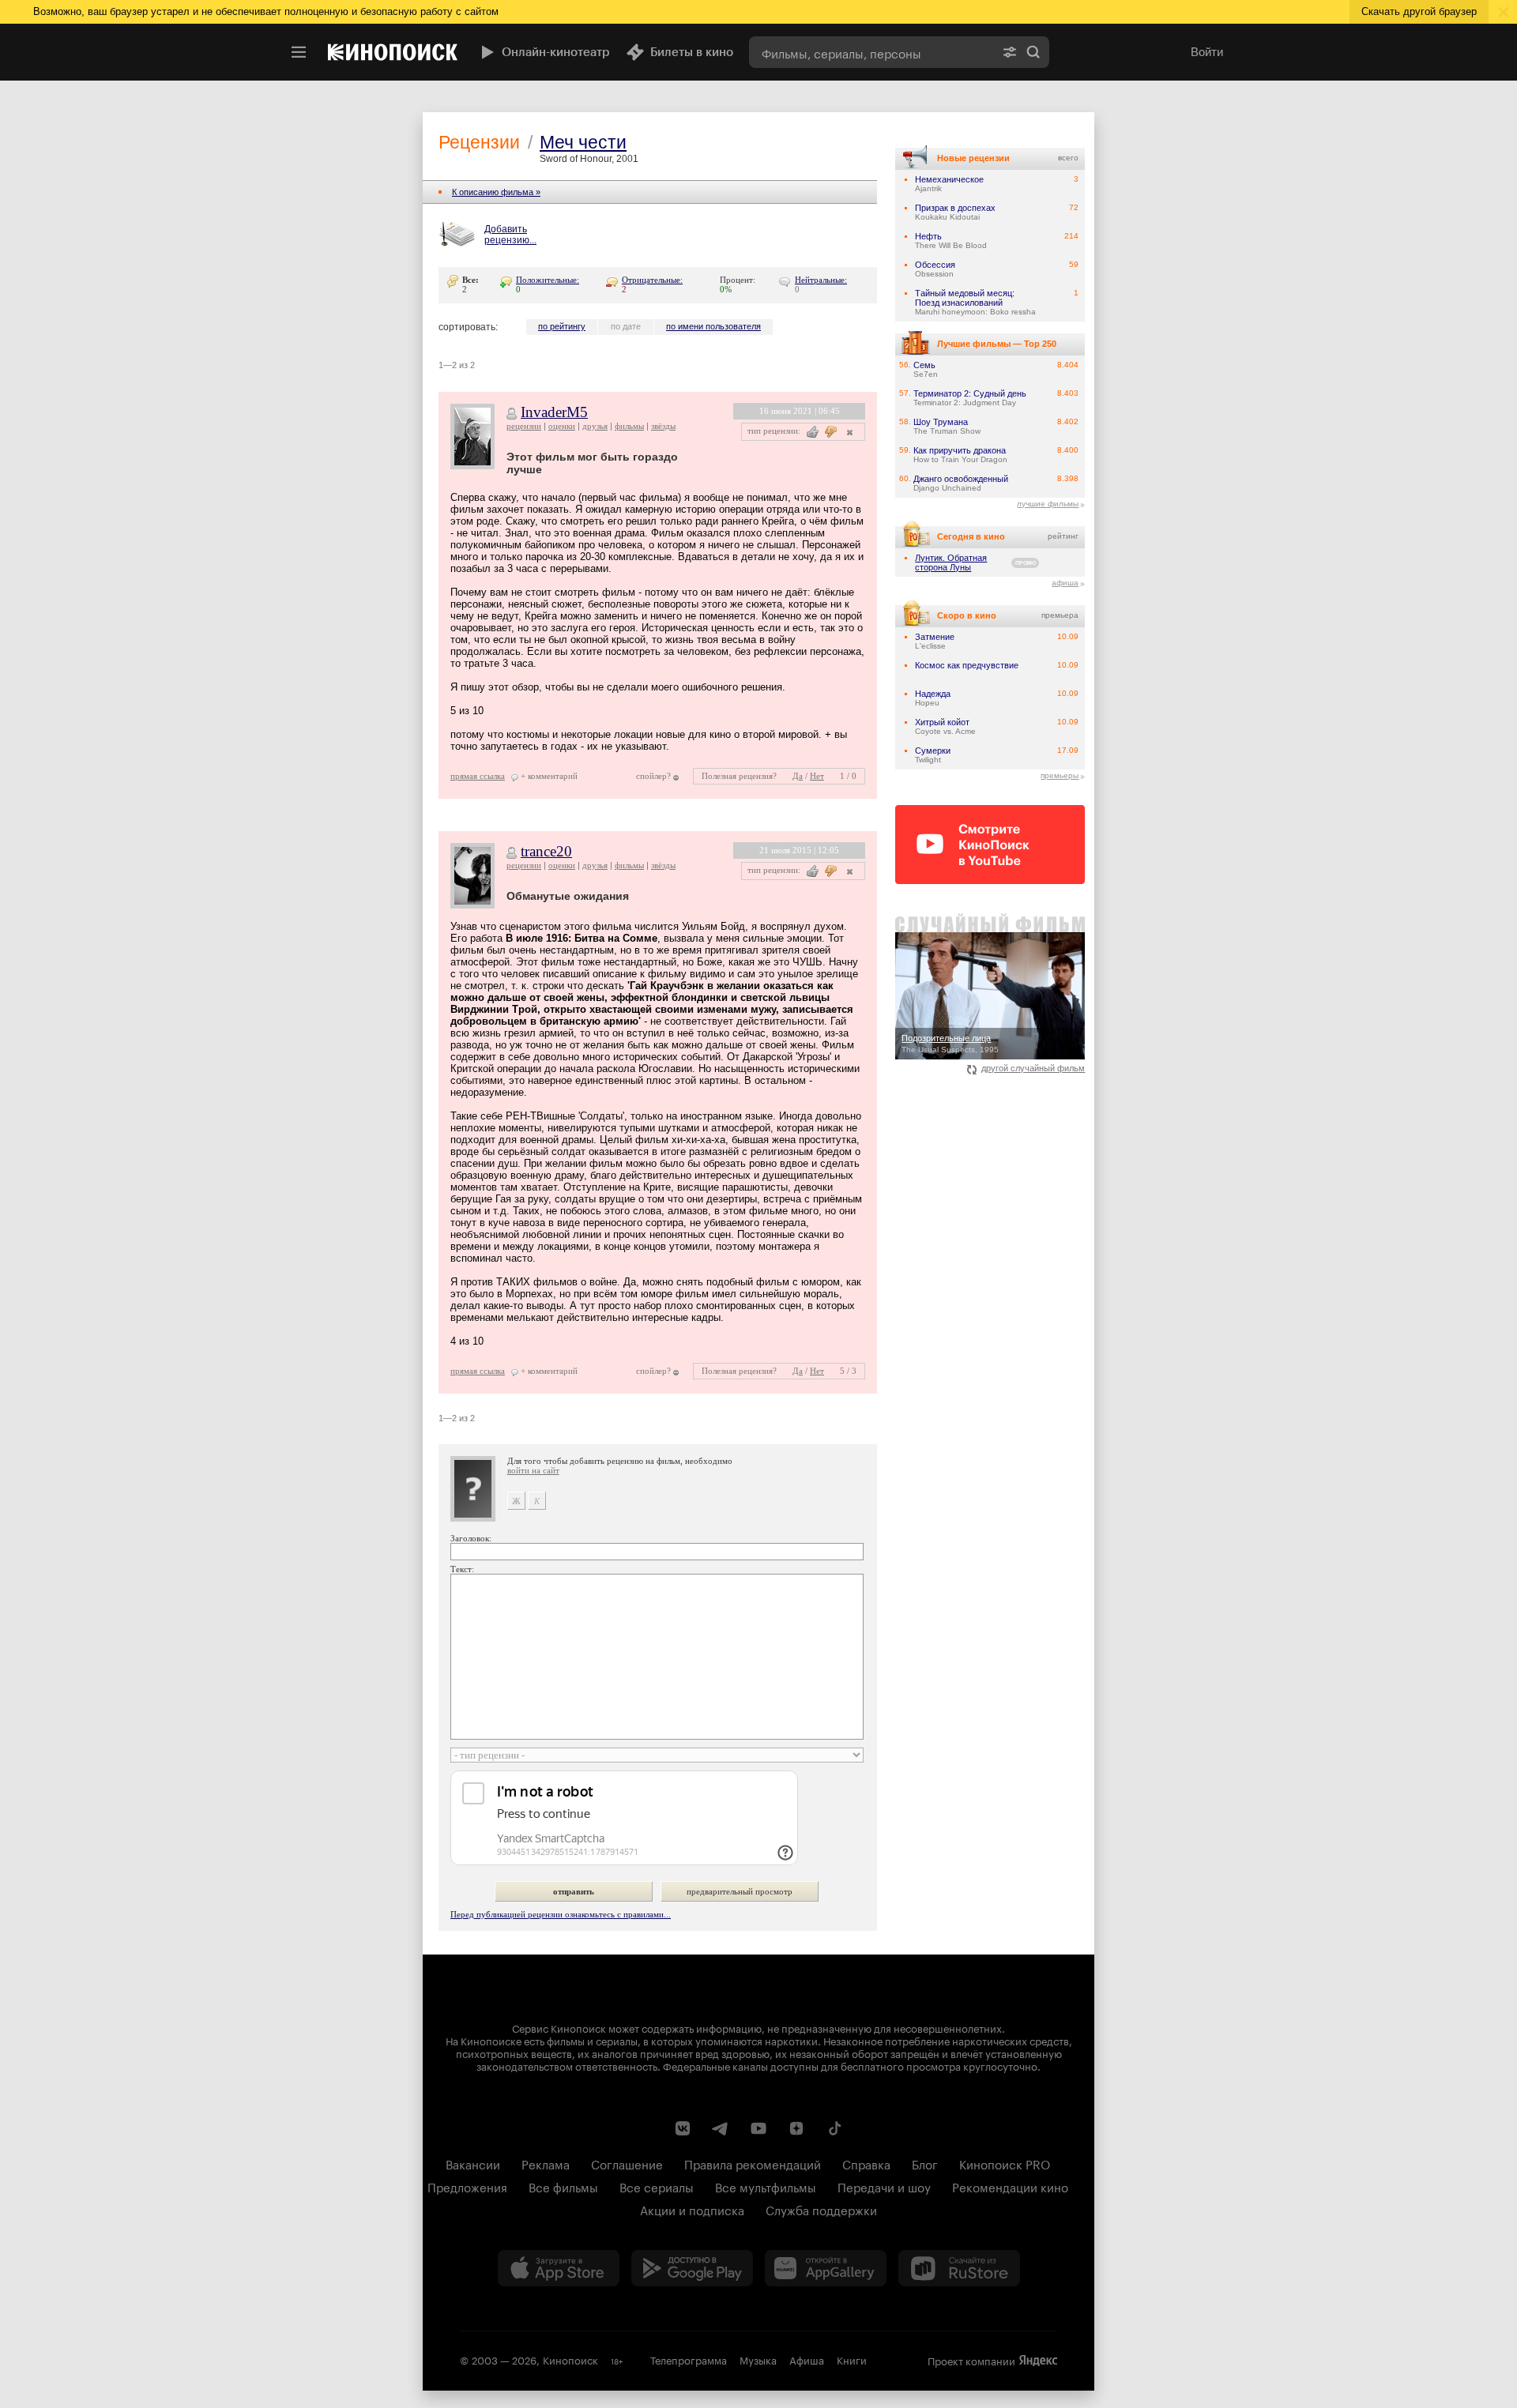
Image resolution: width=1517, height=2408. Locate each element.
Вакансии (473, 2163)
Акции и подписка (692, 2209)
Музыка (758, 2359)
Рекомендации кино (1010, 2186)
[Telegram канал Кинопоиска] (721, 2128)
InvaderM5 (554, 412)
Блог (925, 2163)
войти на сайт (533, 1470)
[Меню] (299, 52)
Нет (817, 776)
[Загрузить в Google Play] (692, 2268)
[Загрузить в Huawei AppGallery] (826, 2268)
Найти (1033, 52)
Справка (866, 2163)
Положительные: (548, 280)
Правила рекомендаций (753, 2163)
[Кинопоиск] (393, 52)
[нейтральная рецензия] (848, 432)
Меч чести (583, 142)
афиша (1065, 583)
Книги (852, 2359)
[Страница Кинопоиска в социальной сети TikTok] (834, 2128)
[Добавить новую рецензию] (459, 235)
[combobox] (871, 52)
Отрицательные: (652, 280)
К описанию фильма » (496, 192)
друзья (595, 426)
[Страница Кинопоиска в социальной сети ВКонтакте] (683, 2128)
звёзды (663, 426)
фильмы (629, 426)
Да (798, 776)
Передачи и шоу (884, 2186)
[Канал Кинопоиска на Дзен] (796, 2128)
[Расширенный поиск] (1010, 52)
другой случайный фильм (1033, 1068)
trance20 (546, 851)
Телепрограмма (689, 2359)
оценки (562, 426)
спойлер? (653, 776)
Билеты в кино (692, 52)
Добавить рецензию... (510, 235)
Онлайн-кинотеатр (556, 52)
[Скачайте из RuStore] (959, 2268)
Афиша (807, 2359)
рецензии (524, 426)
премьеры (1060, 775)
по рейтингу (562, 326)
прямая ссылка (478, 776)
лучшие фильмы (1048, 504)
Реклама (546, 2163)
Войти (1207, 52)
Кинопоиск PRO (1005, 2163)
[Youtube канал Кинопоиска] (758, 2128)
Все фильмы (563, 2186)
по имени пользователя (713, 326)
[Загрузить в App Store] (559, 2268)
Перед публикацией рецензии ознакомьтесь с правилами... (561, 1914)
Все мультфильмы (766, 2186)
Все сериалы (657, 2186)
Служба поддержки (821, 2209)
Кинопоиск (570, 2359)
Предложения (467, 2186)
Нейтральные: (821, 280)
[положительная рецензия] (813, 432)
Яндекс (1038, 2361)
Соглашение (627, 2163)
